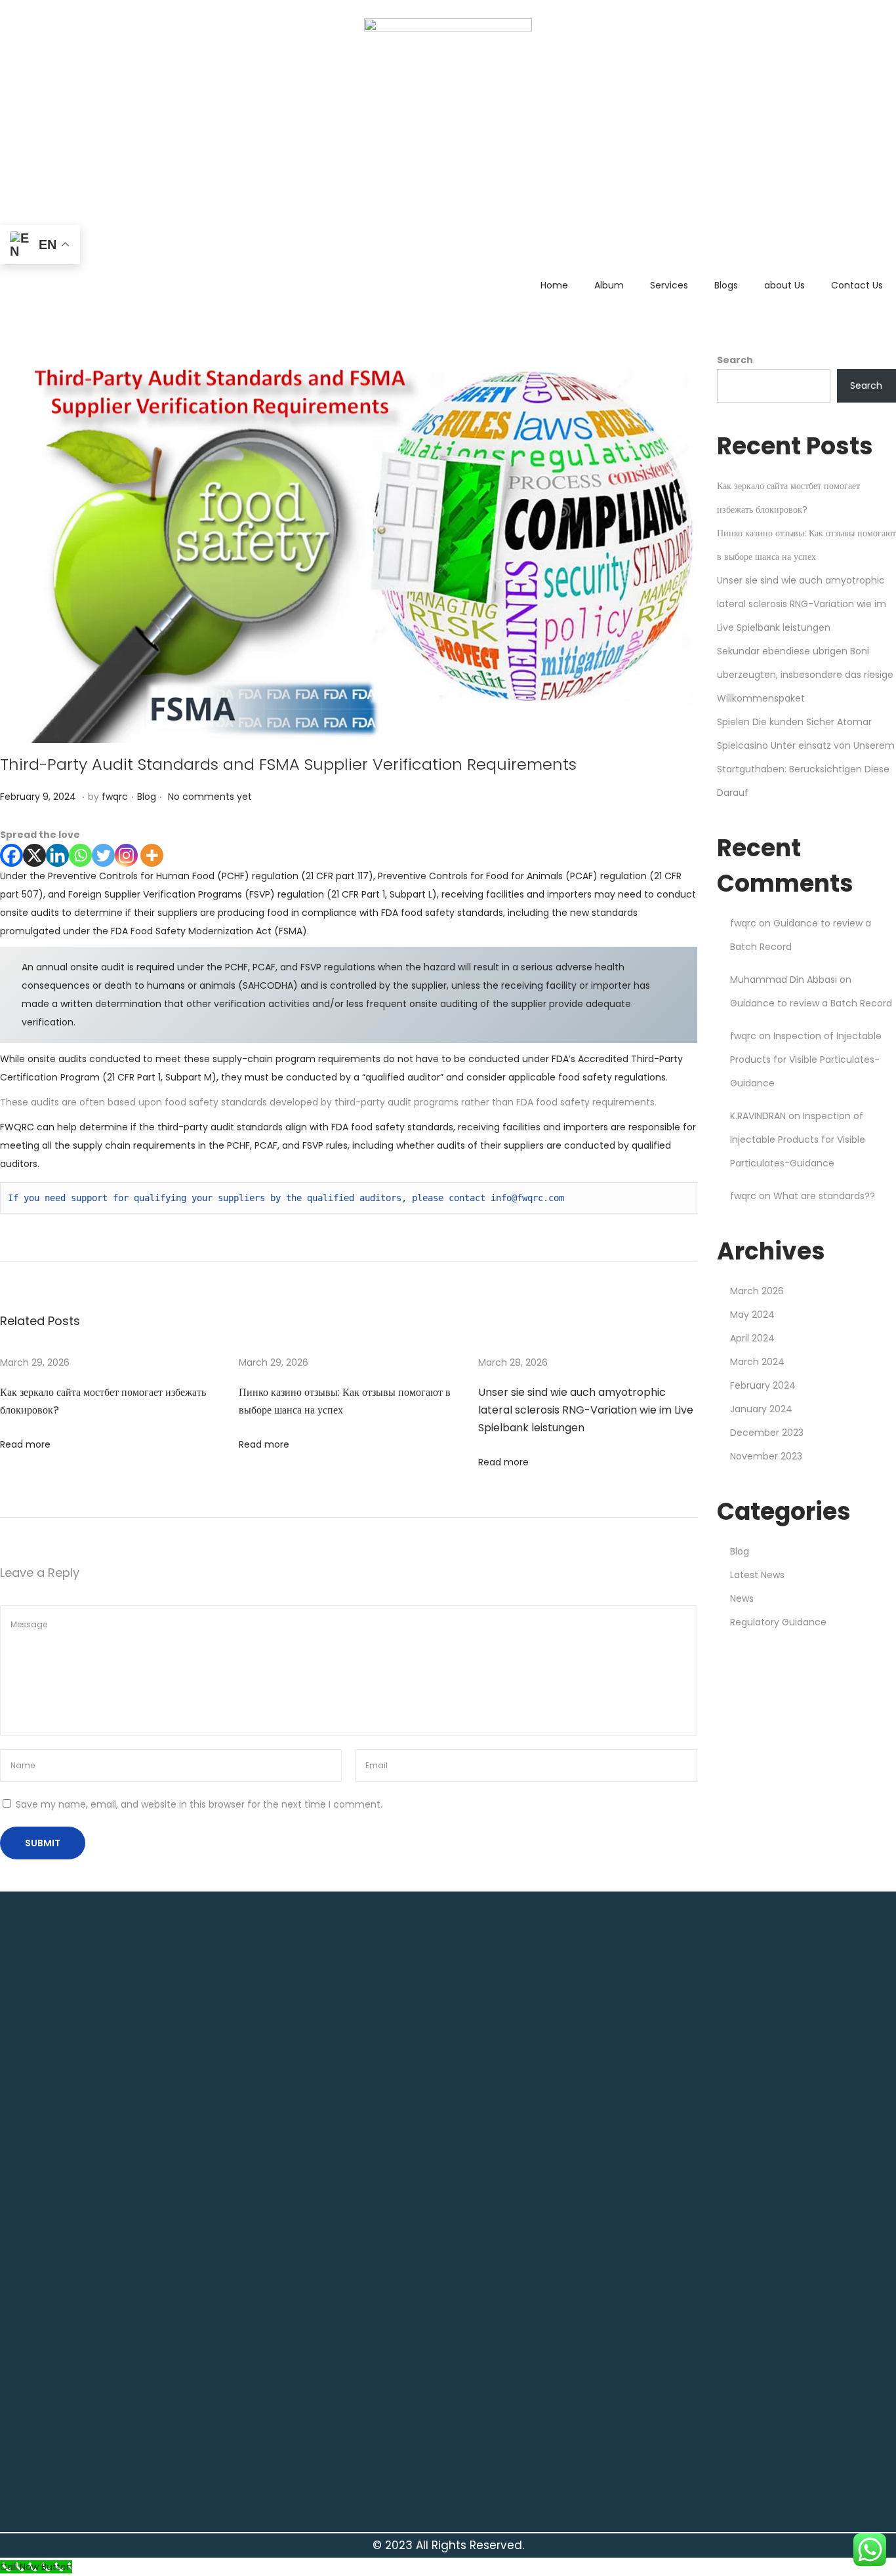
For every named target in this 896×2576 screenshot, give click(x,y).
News (742, 1598)
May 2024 (752, 1315)
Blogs (726, 285)
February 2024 (763, 1385)
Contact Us (857, 285)
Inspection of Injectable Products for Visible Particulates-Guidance (806, 1060)
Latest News (757, 1575)
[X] (34, 855)
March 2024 (757, 1362)
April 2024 (752, 1338)
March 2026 (757, 1291)
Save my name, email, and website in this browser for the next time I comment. (199, 1804)
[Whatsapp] (80, 855)
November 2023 (766, 1456)
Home (554, 285)
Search (735, 360)
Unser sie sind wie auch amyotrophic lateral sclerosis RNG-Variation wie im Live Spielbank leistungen (586, 1410)
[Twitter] (103, 855)
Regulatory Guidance (778, 1622)
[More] (152, 855)
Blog (147, 797)
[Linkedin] (57, 855)
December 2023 (767, 1433)
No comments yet (210, 797)
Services (669, 285)
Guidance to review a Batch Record (811, 1003)
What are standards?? (824, 1196)
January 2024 (761, 1409)
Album (609, 285)
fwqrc (115, 797)
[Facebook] (11, 855)
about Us (784, 285)
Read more (25, 1444)
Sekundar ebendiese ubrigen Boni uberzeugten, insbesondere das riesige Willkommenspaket (805, 675)
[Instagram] (126, 855)
